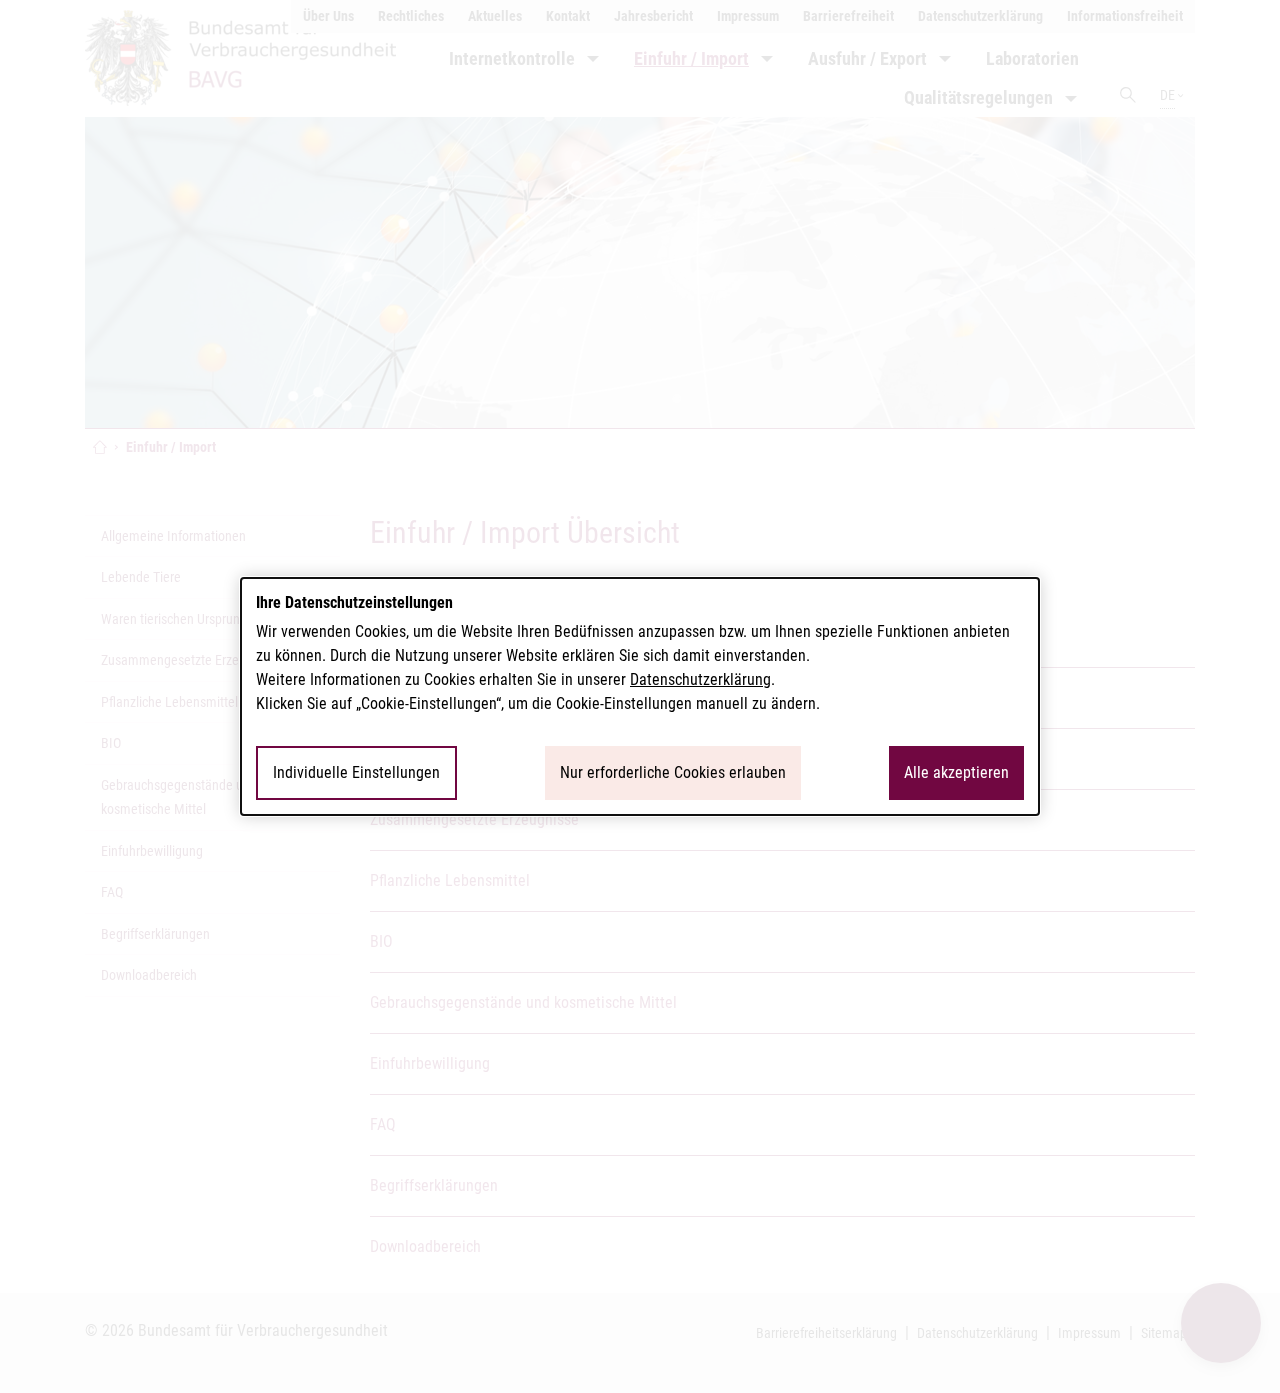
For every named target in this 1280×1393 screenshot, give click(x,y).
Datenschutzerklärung (700, 679)
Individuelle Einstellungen (356, 772)
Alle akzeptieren (956, 772)
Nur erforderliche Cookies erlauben (673, 772)
